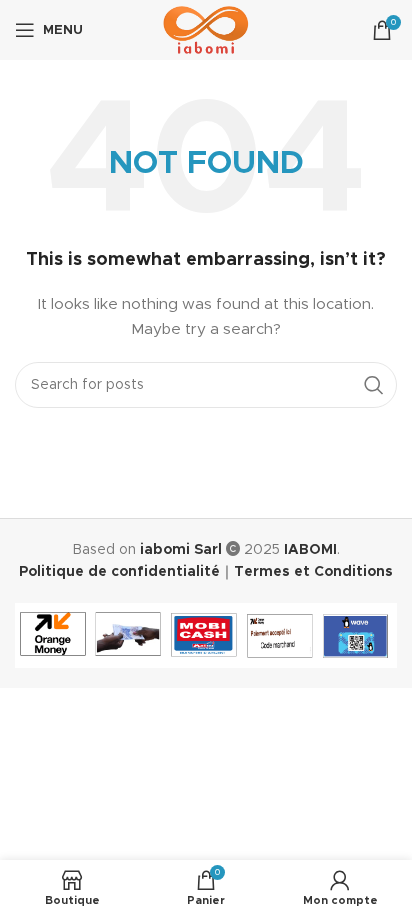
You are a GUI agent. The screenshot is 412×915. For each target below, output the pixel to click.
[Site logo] (206, 30)
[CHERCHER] (374, 385)
